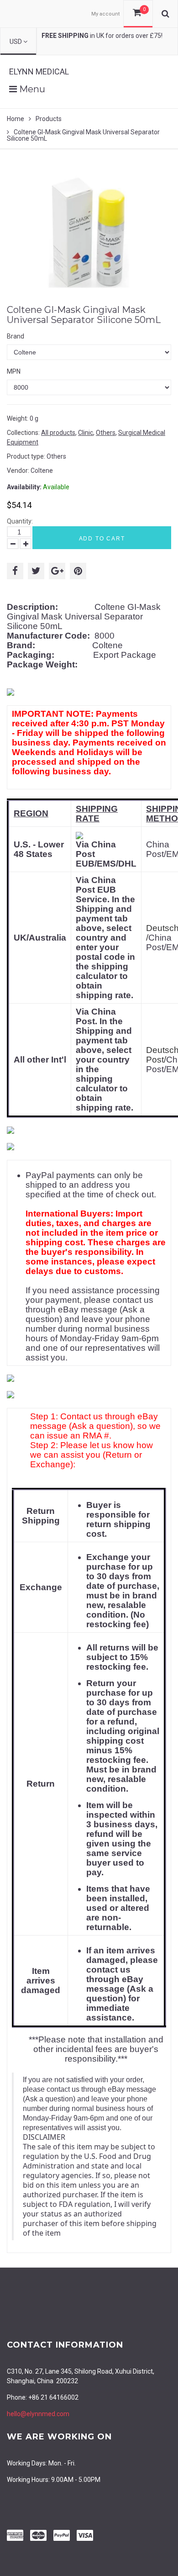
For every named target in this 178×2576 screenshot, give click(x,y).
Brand (16, 336)
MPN (14, 371)
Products (49, 119)
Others (106, 433)
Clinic (86, 433)
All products (58, 433)
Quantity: (20, 521)
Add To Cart (102, 539)
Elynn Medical (39, 71)
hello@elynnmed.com (38, 2414)
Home (16, 119)
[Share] (15, 571)
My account (105, 14)
